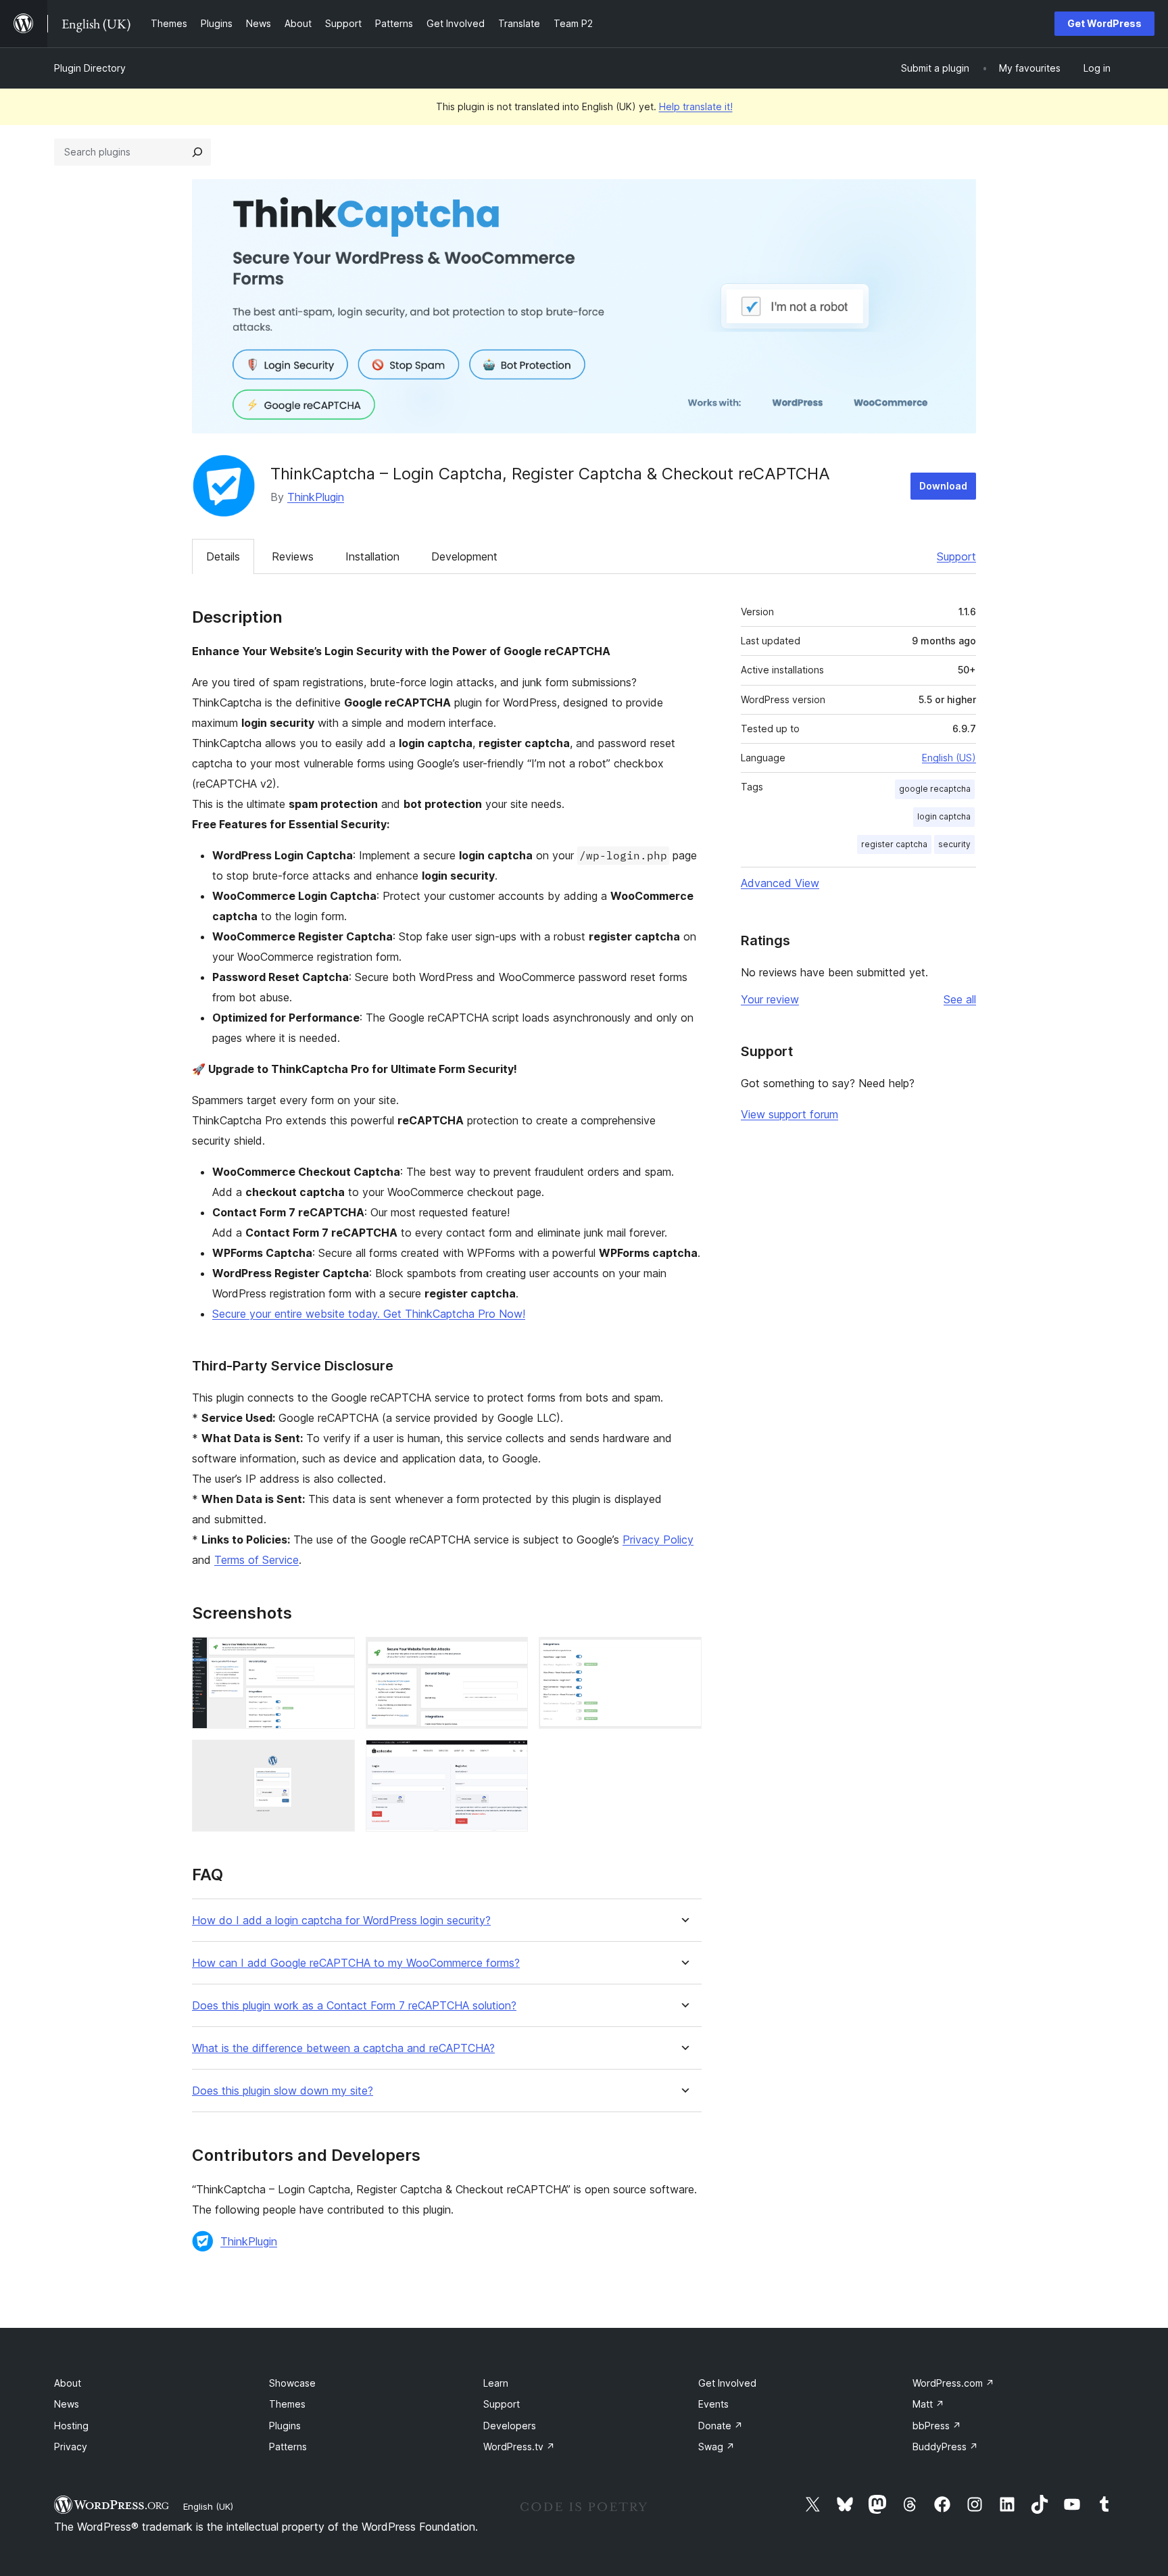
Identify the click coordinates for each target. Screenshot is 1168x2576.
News (67, 2404)
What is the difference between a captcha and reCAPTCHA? (343, 2048)
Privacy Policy (658, 1540)
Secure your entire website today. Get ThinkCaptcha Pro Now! (369, 1314)
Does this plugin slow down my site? (283, 2091)
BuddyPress (945, 2447)
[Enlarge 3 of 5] (683, 1655)
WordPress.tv (519, 2447)
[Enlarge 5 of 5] (510, 1758)
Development (464, 556)
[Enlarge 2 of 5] (510, 1655)
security (954, 844)
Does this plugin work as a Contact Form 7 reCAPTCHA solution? (354, 2006)
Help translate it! (696, 106)
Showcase (292, 2383)
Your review (770, 999)
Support (956, 556)
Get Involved (727, 2383)
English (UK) (208, 2506)
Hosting (71, 2426)
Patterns (288, 2447)
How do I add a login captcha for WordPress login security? (341, 1921)
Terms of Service (257, 1560)
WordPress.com (953, 2383)
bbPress (937, 2426)
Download (943, 486)
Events (713, 2404)
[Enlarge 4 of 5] (337, 1758)
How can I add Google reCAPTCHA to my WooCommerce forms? (356, 1963)
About (68, 2383)
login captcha (944, 816)
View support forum (789, 1114)
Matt (928, 2404)
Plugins (285, 2426)
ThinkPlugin (316, 497)
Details (223, 556)
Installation (372, 556)
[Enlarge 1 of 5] (337, 1655)
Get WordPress (1104, 23)
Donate (721, 2426)
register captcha (894, 844)
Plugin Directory (90, 68)
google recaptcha (935, 789)
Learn (496, 2383)
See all (960, 999)
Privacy (71, 2447)
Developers (510, 2426)
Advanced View (780, 883)
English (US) (949, 758)
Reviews (293, 556)
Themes (287, 2404)
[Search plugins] (197, 152)
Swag (716, 2447)
